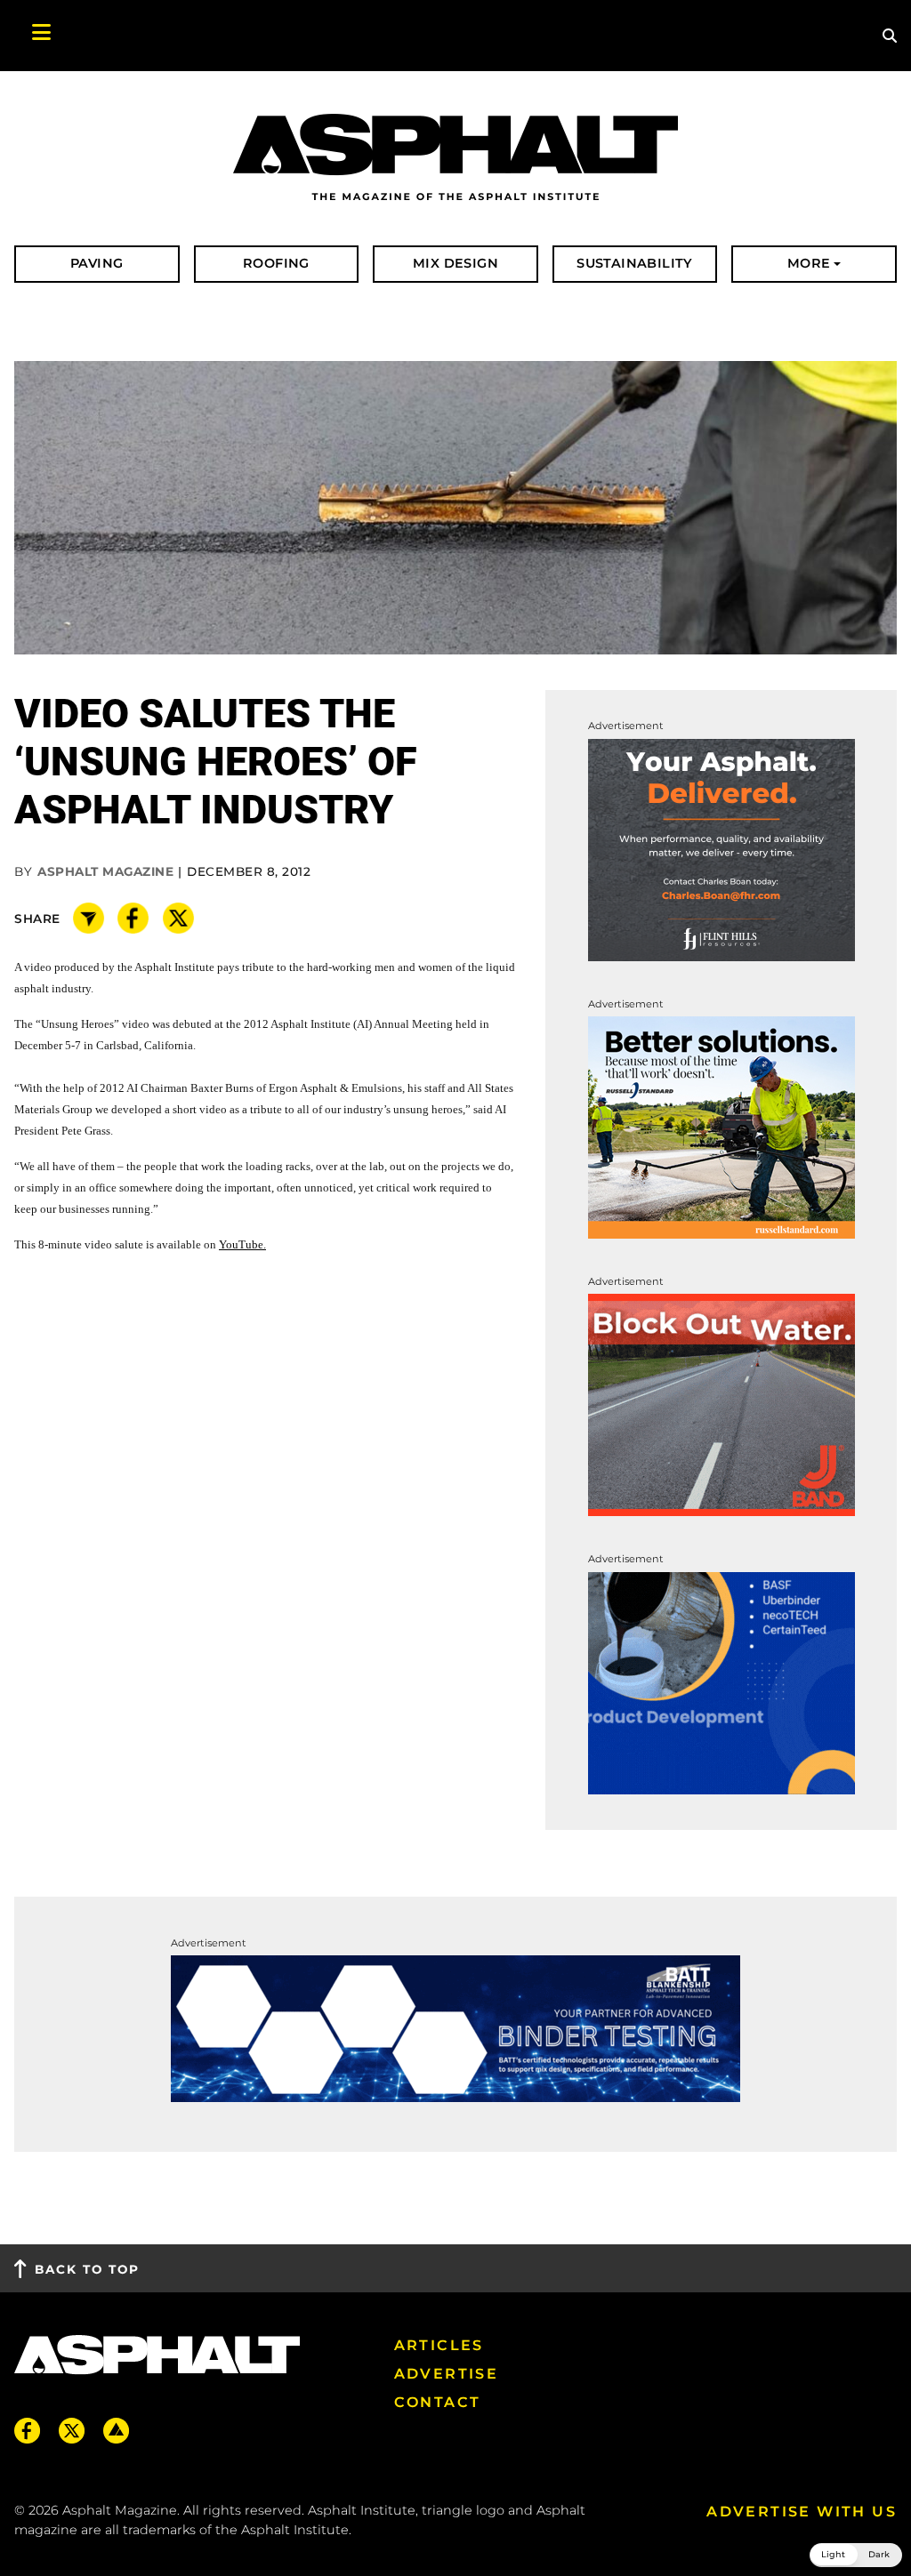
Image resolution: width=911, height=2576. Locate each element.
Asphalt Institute (295, 2530)
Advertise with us (802, 2512)
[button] (856, 2555)
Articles (439, 2345)
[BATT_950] (455, 2028)
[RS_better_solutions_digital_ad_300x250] (722, 1126)
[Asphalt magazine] (455, 158)
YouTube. (242, 1244)
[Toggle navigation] (32, 36)
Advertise (447, 2374)
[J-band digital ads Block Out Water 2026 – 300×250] (722, 1404)
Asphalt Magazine (105, 871)
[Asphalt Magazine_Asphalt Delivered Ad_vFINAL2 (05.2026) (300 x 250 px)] (722, 849)
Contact (438, 2402)
